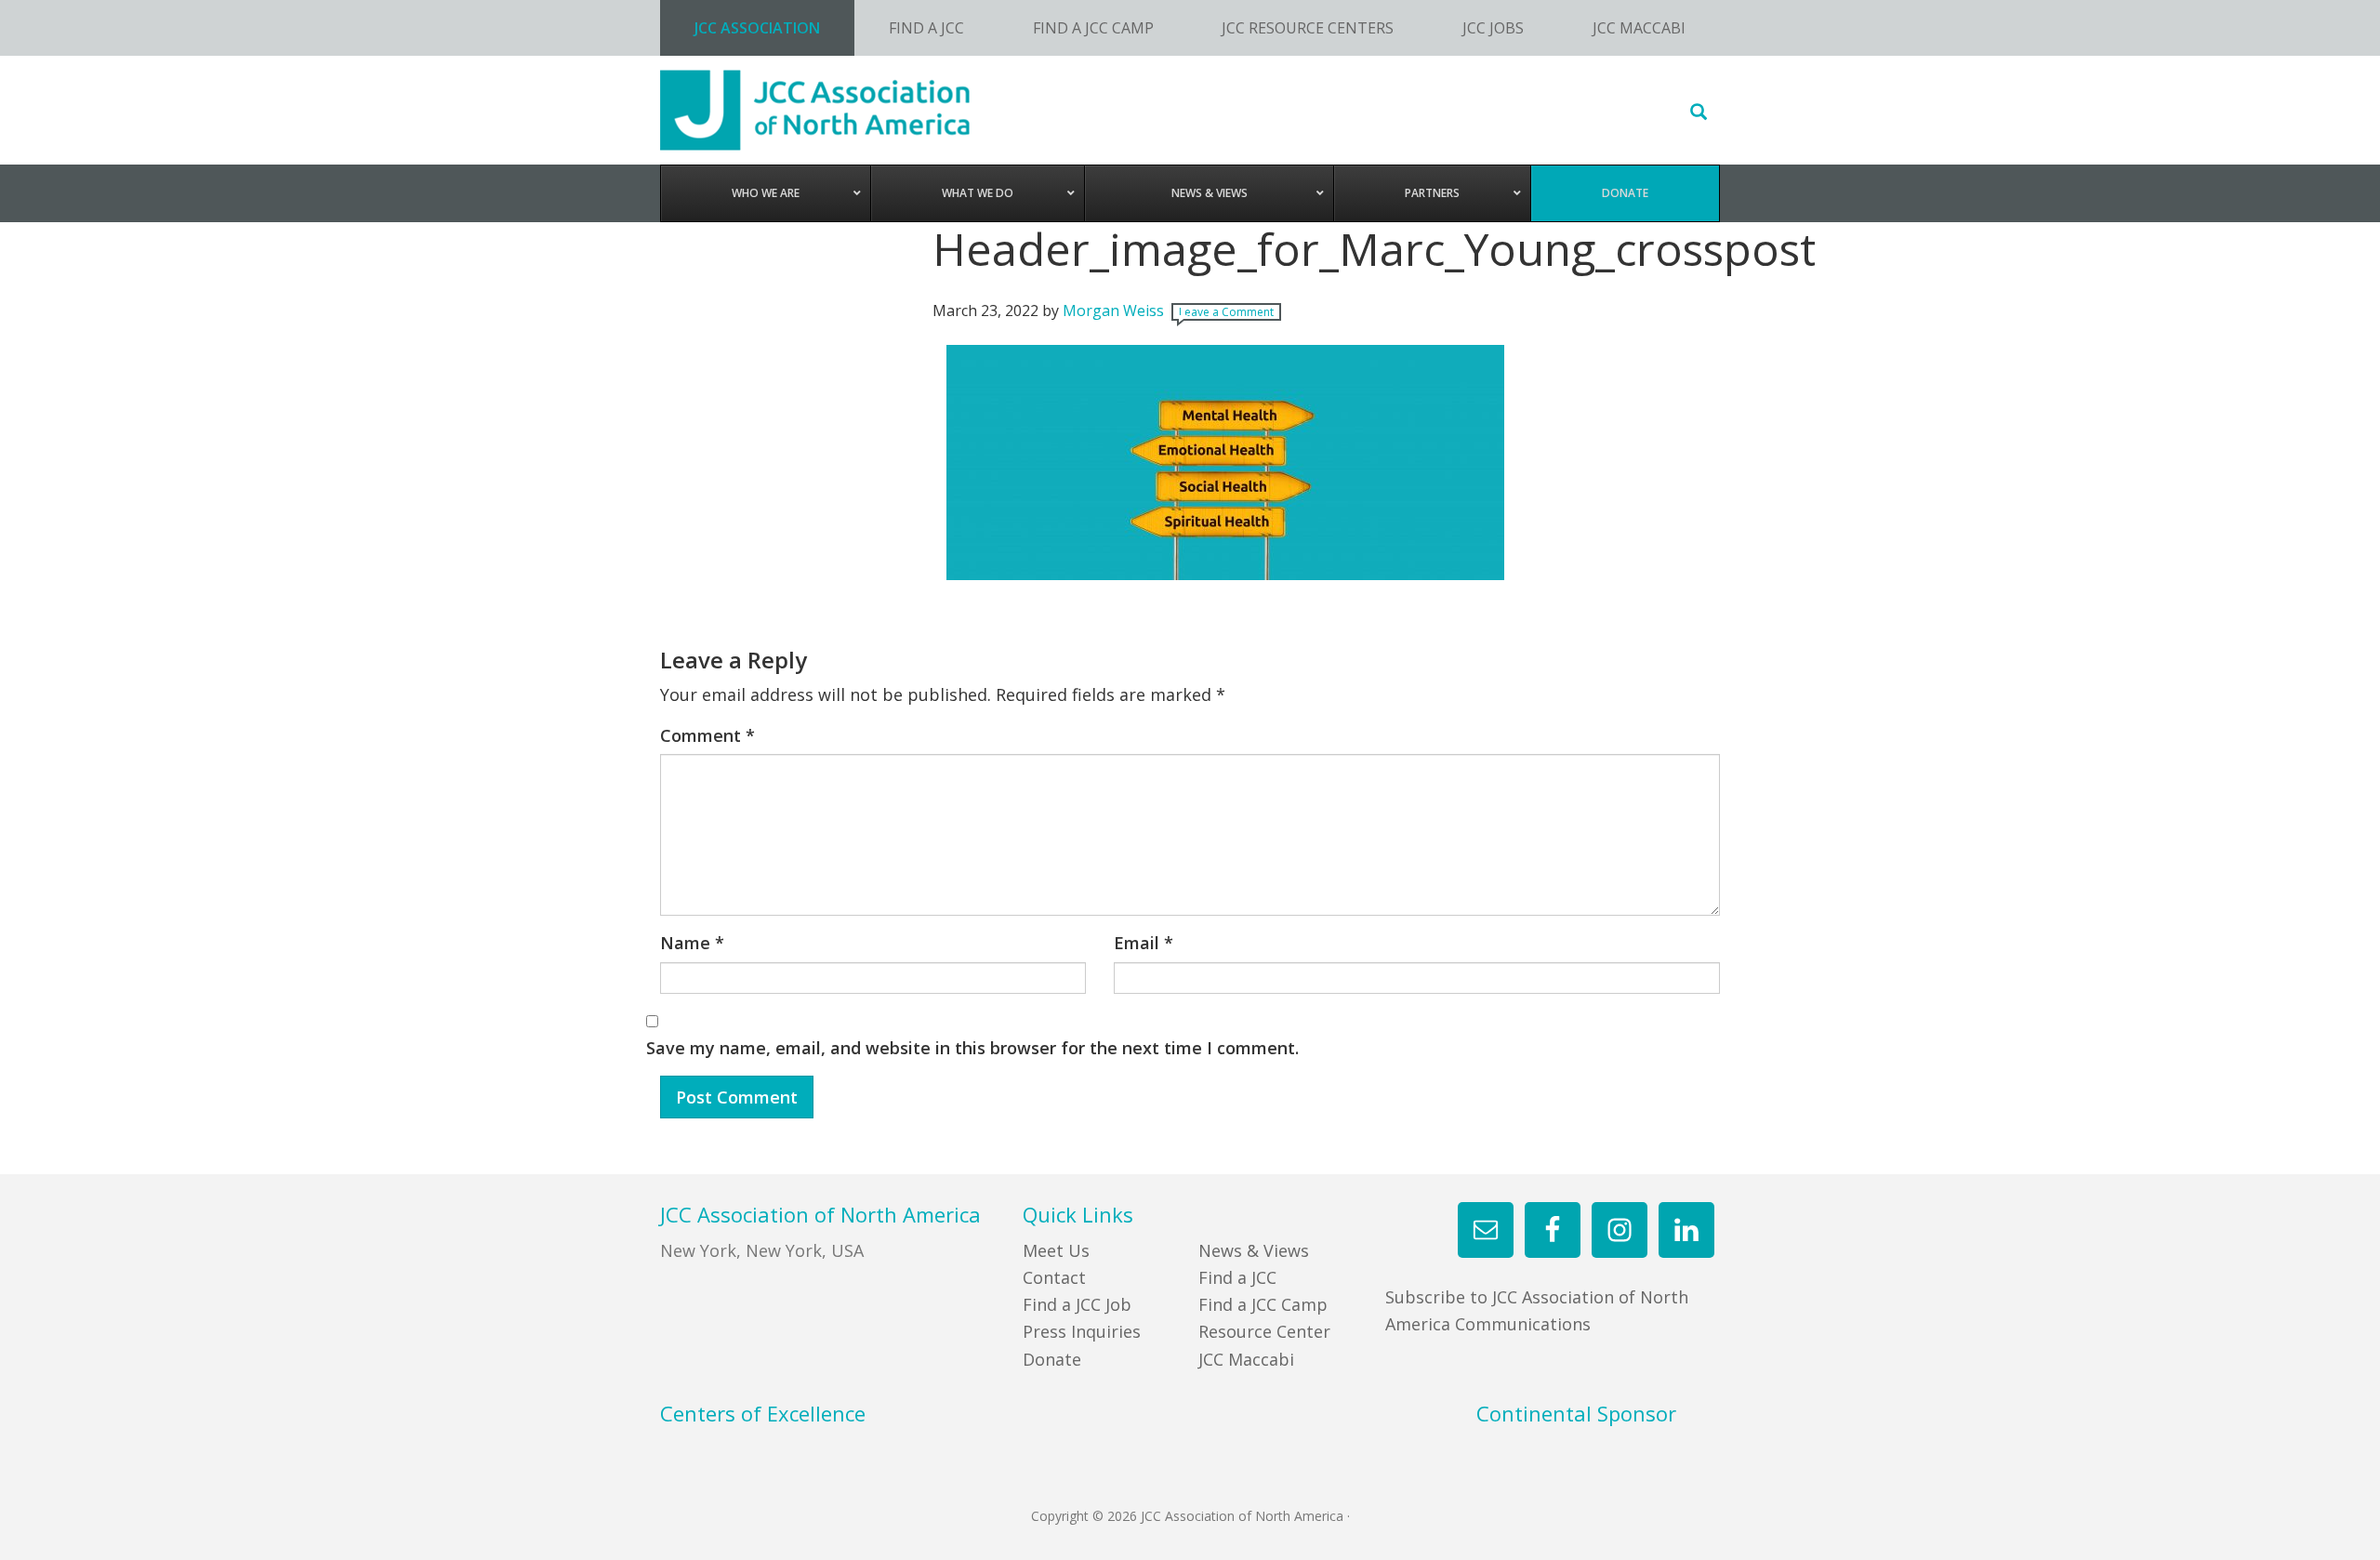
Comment (707, 735)
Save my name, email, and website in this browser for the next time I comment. (972, 1048)
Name (692, 943)
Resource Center (1264, 1331)
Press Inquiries (1082, 1331)
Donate (1052, 1359)
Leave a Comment (1226, 312)
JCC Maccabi (1246, 1359)
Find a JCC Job (1077, 1304)
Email (1144, 943)
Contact (1054, 1277)
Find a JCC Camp (1263, 1304)
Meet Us (1056, 1250)
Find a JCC (1237, 1277)
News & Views (1254, 1250)
